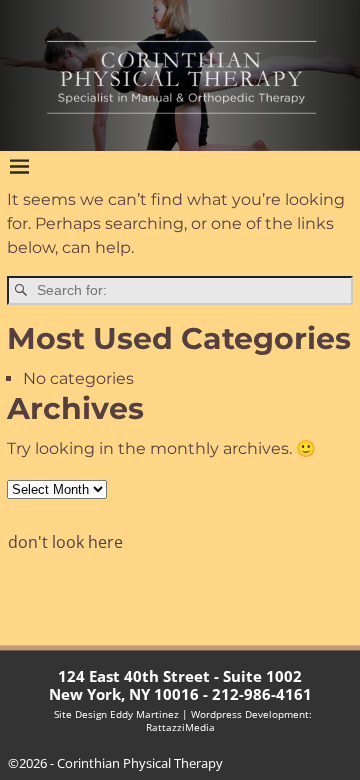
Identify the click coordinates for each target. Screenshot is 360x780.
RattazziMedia (180, 727)
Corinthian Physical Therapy (140, 763)
